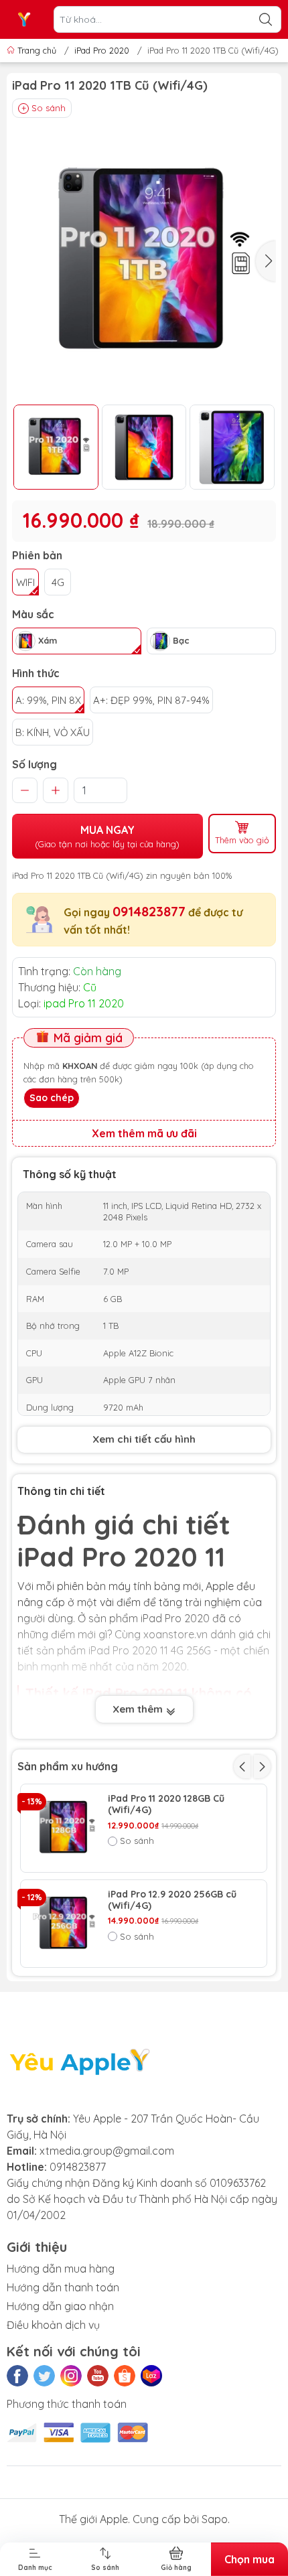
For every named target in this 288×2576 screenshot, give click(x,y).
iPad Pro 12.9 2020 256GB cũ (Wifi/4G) (172, 1900)
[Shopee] (125, 2376)
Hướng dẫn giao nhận (60, 2306)
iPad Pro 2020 (102, 50)
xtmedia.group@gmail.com (107, 2151)
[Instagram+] (71, 2376)
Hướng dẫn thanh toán (63, 2287)
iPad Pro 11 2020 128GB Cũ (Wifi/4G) (166, 1804)
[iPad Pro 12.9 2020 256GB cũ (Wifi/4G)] (64, 1924)
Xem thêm (139, 1709)
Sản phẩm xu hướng (68, 1766)
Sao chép (52, 1098)
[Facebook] (17, 2376)
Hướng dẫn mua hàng (61, 2269)
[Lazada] (151, 2376)
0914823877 (149, 911)
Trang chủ (37, 50)
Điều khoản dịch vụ (53, 2325)
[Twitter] (44, 2376)
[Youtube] (98, 2376)
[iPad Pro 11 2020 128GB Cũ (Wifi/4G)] (64, 1828)
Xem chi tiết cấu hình (144, 1439)
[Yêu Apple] (24, 19)
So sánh (49, 108)
